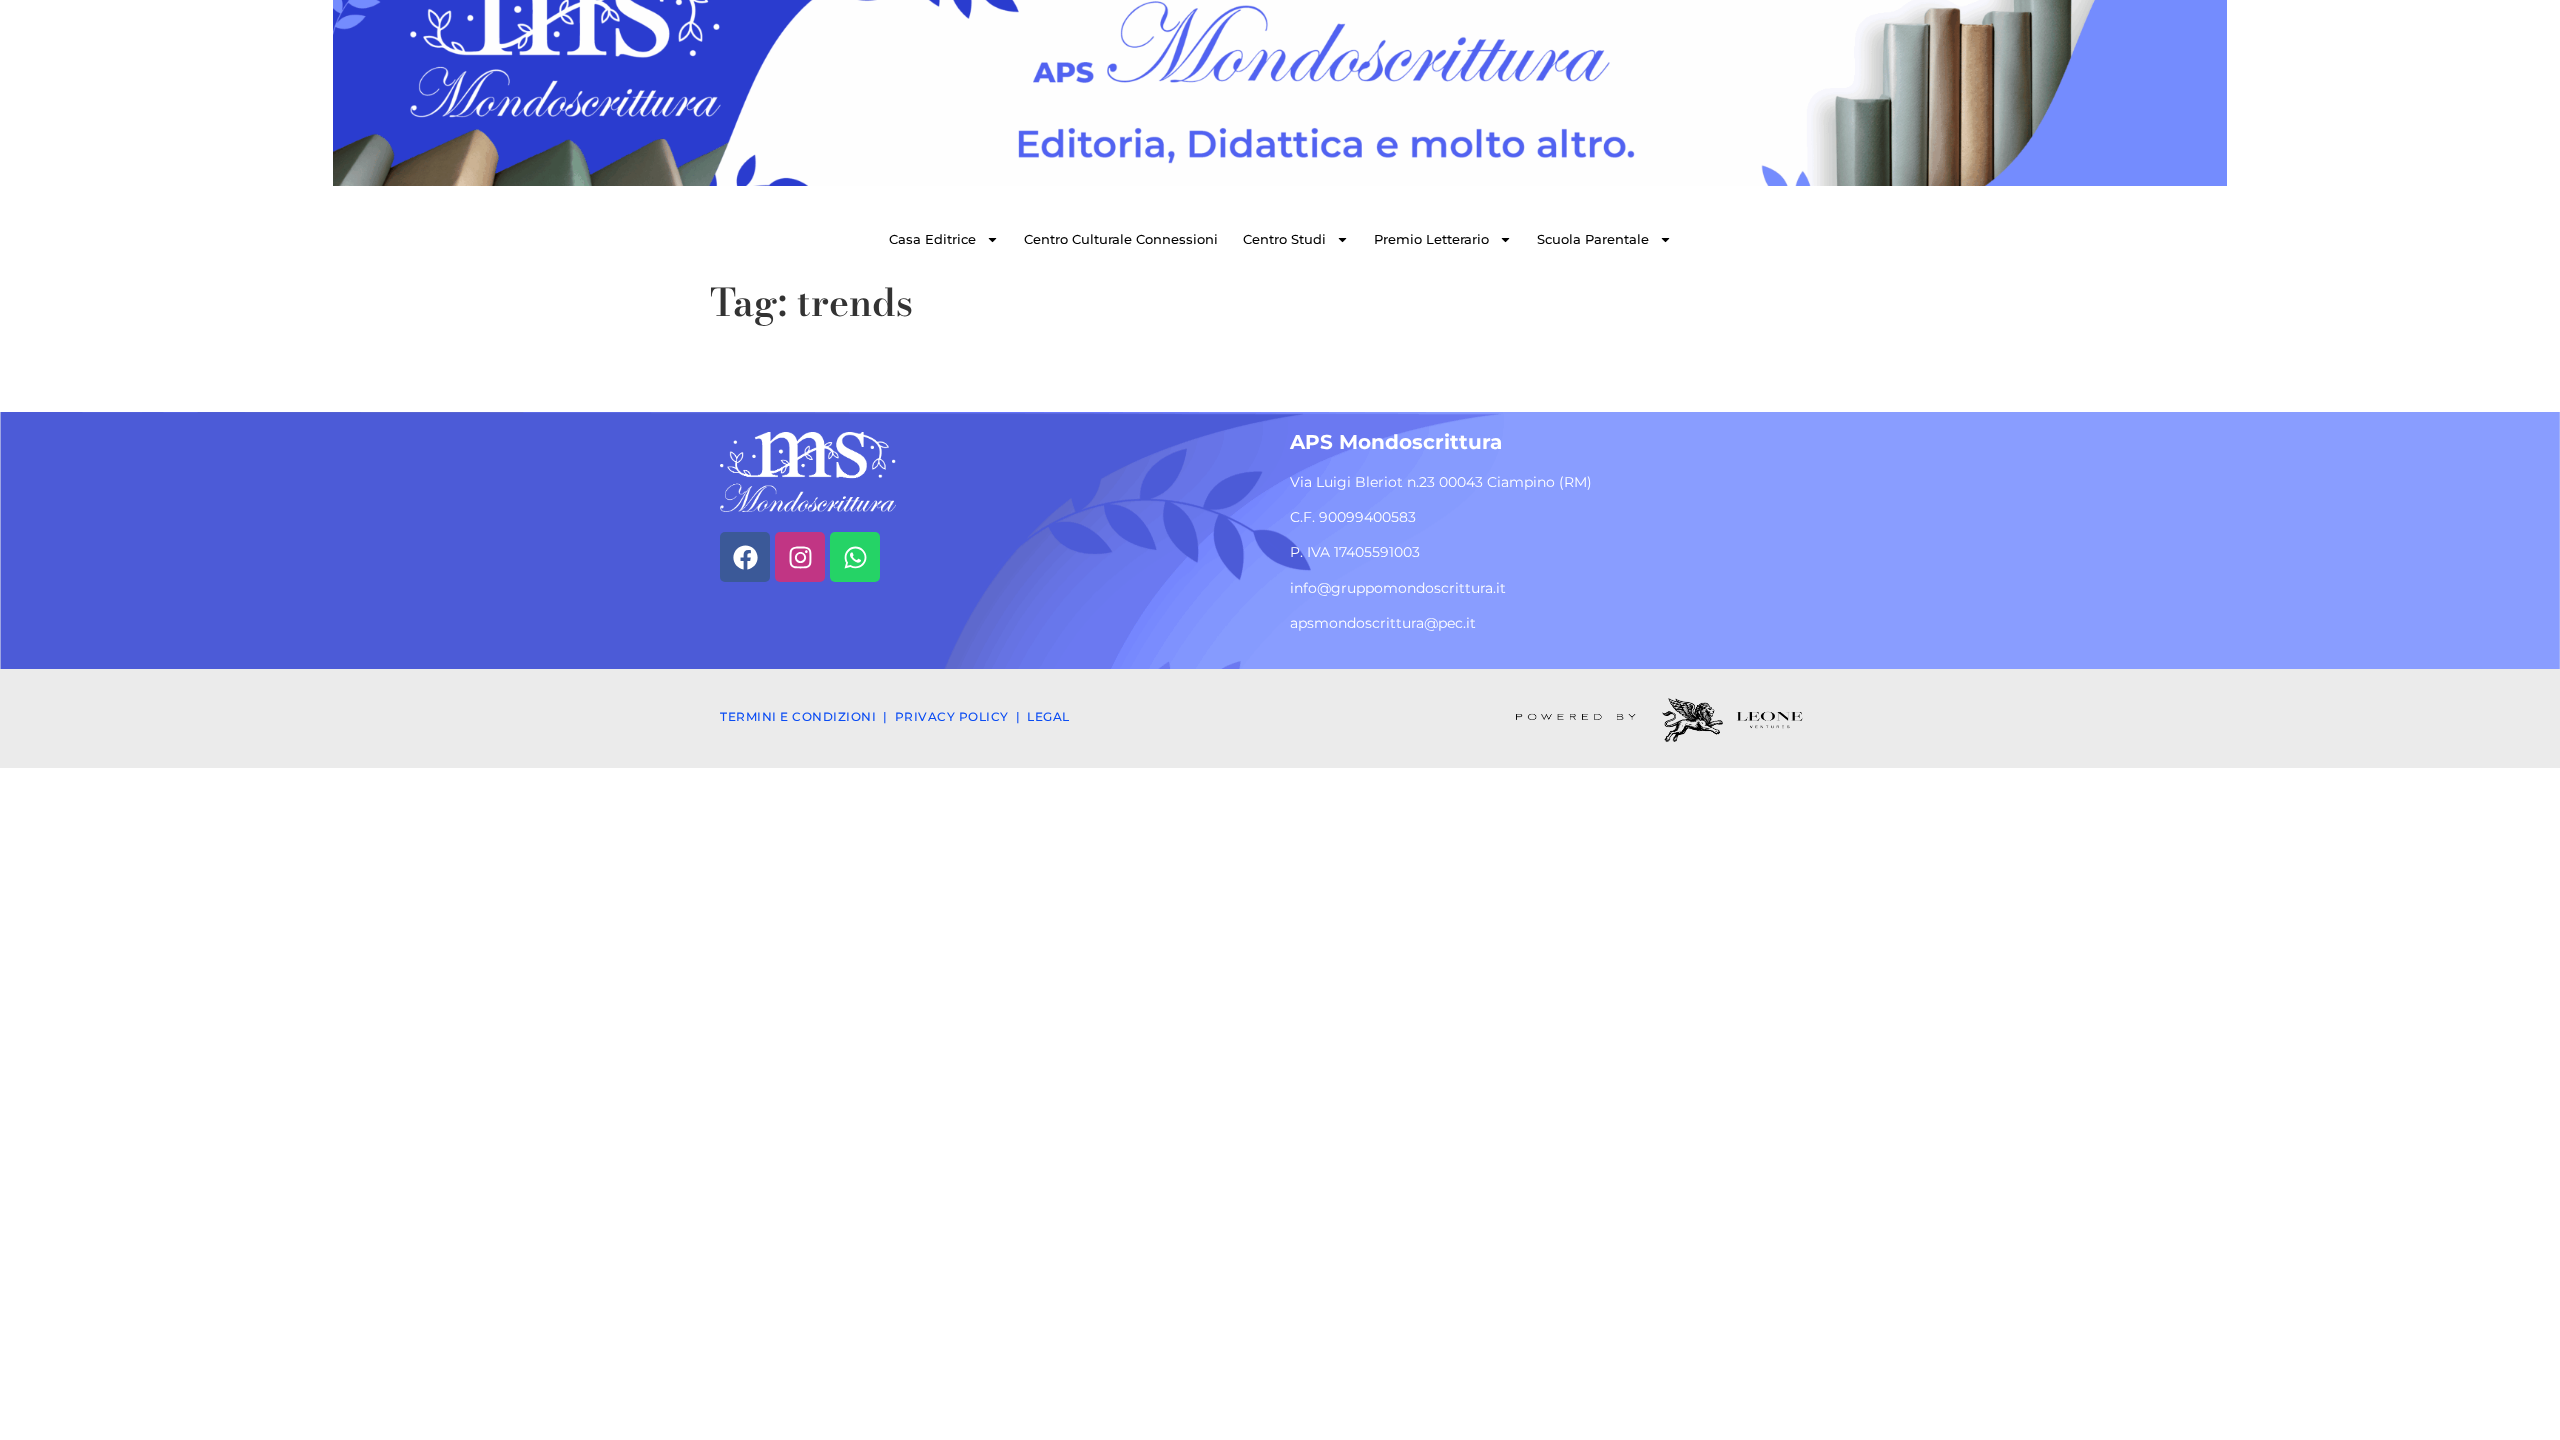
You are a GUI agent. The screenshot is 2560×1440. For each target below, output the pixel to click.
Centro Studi (1284, 239)
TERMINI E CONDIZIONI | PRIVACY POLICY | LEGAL (895, 716)
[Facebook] (745, 557)
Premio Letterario (1431, 239)
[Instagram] (800, 557)
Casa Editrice (932, 239)
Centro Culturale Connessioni (1121, 239)
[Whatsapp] (855, 557)
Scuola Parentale (1593, 239)
